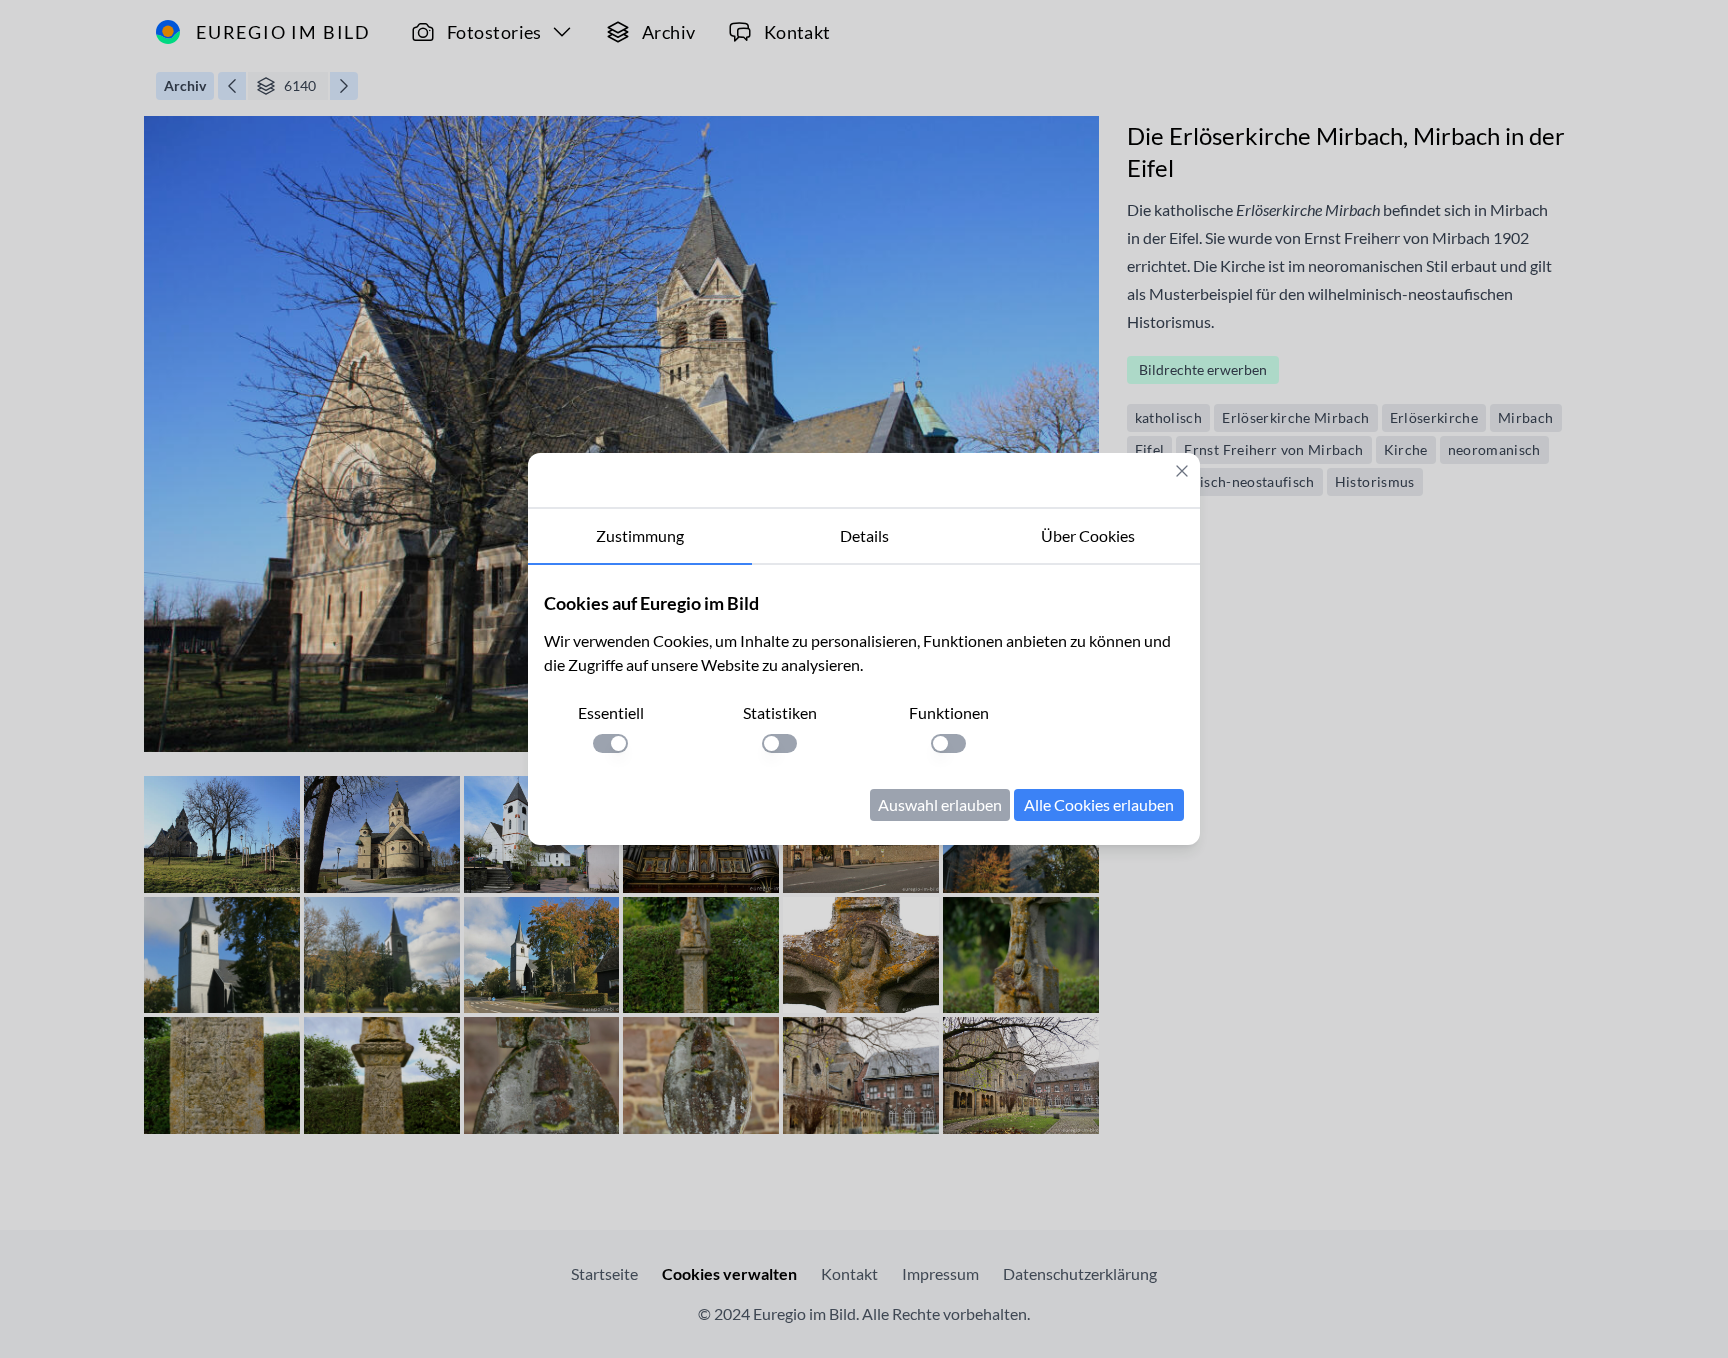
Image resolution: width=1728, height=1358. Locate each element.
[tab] (640, 537)
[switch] (610, 743)
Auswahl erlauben (940, 804)
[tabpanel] (864, 705)
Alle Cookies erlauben (1099, 804)
